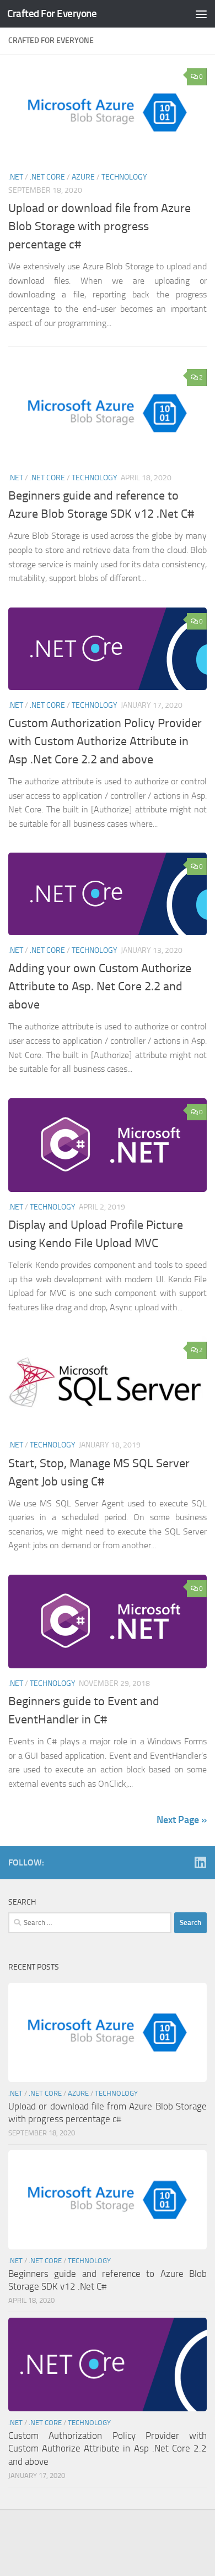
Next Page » (182, 1820)
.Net (16, 177)
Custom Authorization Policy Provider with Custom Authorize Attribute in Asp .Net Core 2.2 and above (105, 741)
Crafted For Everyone (52, 13)
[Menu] (201, 14)
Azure (83, 177)
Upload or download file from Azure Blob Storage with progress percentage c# (100, 226)
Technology (124, 177)
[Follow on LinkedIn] (200, 1862)
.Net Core (47, 177)
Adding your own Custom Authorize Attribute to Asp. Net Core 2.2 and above (100, 986)
